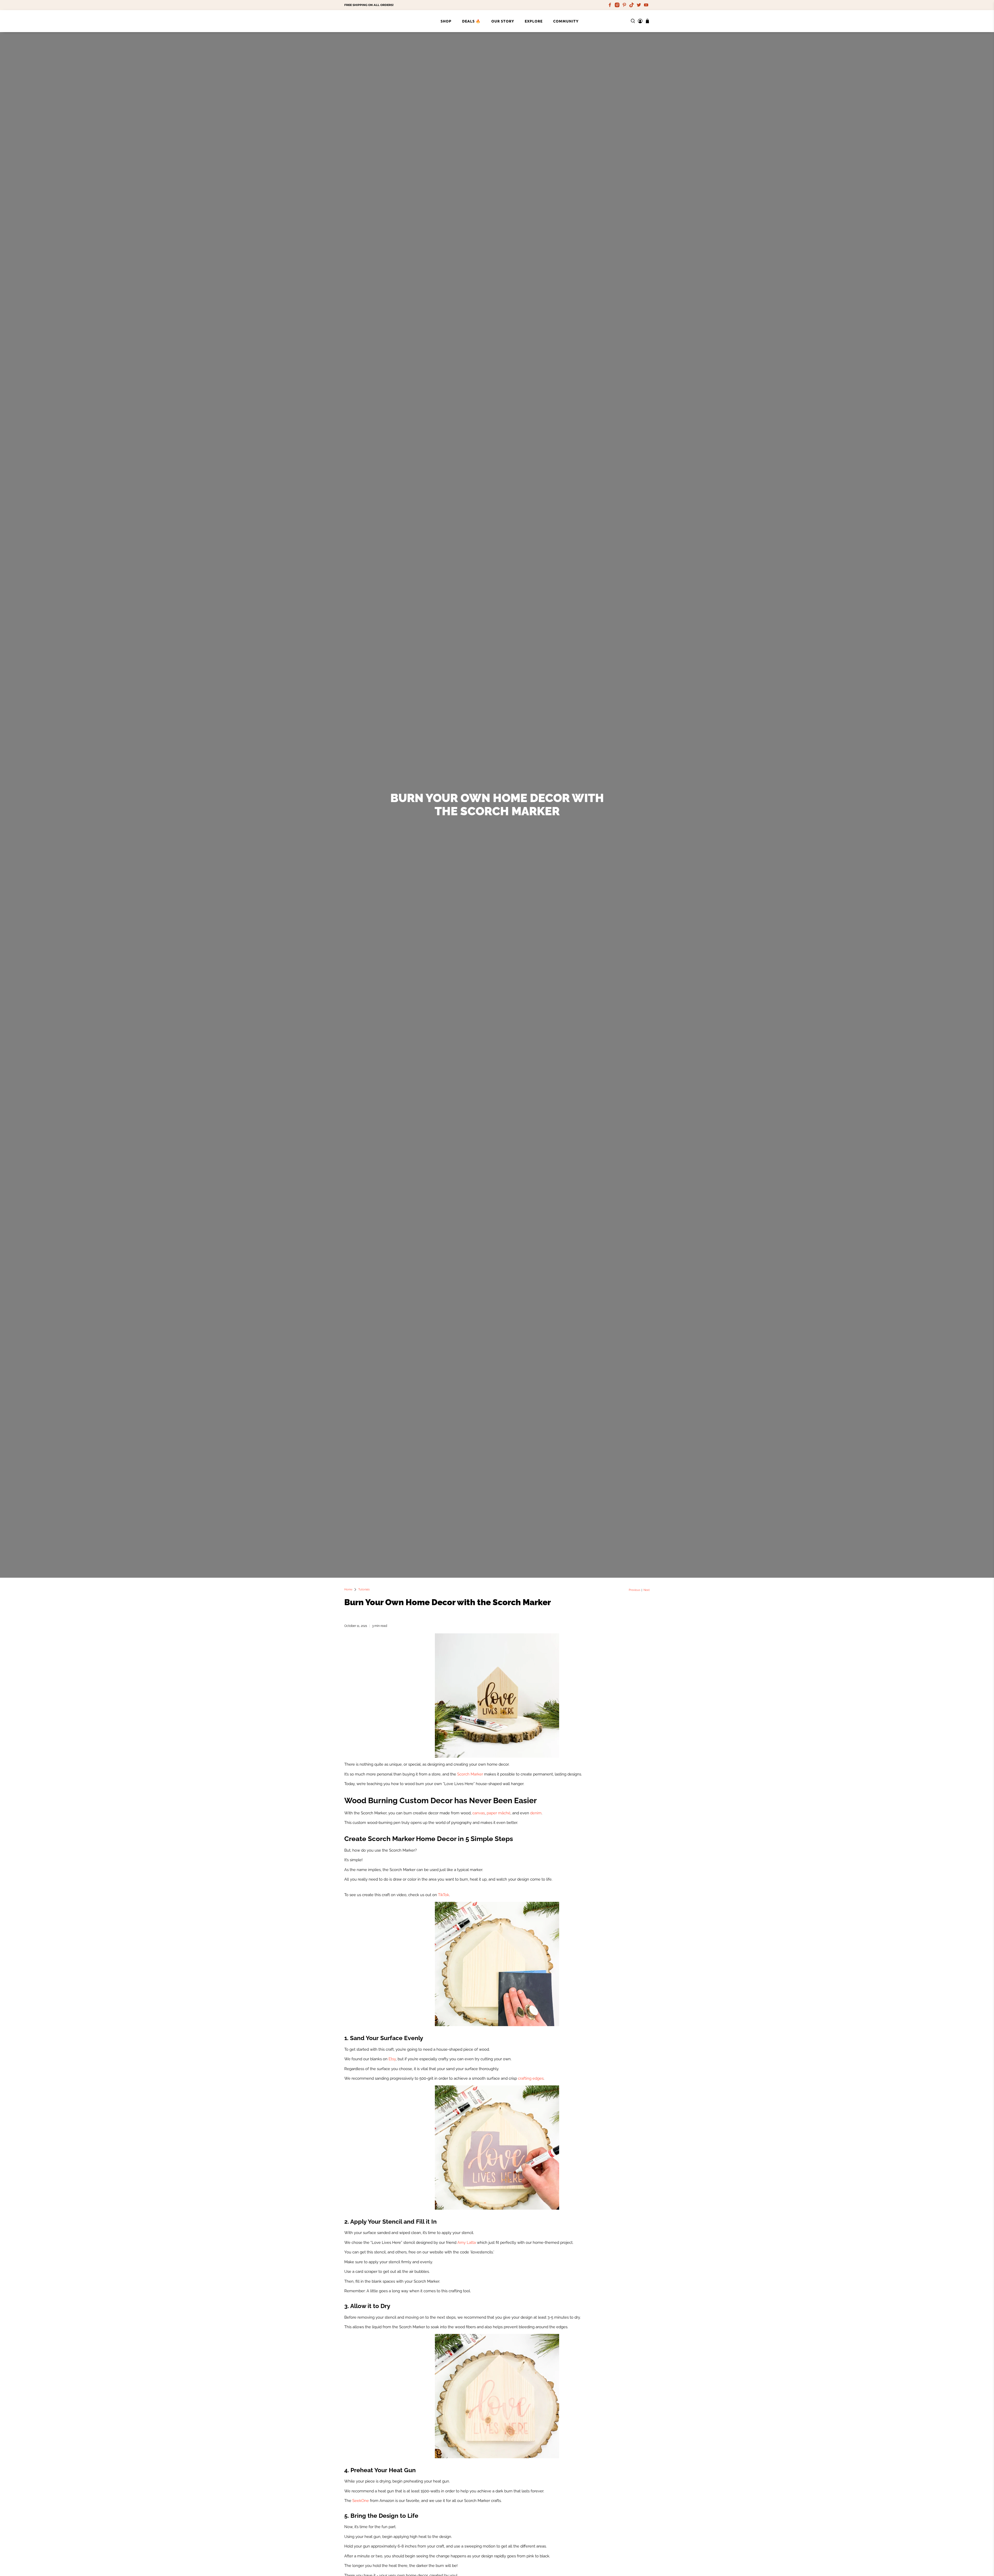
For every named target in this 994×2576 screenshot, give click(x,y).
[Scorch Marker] (365, 21)
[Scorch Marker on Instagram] (617, 5)
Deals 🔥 (471, 21)
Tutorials (364, 1589)
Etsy (392, 2059)
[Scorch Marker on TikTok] (632, 5)
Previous (634, 1590)
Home (348, 1589)
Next (647, 1590)
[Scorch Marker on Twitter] (639, 5)
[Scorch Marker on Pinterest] (624, 5)
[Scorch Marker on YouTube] (646, 5)
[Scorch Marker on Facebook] (610, 5)
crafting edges (531, 2078)
